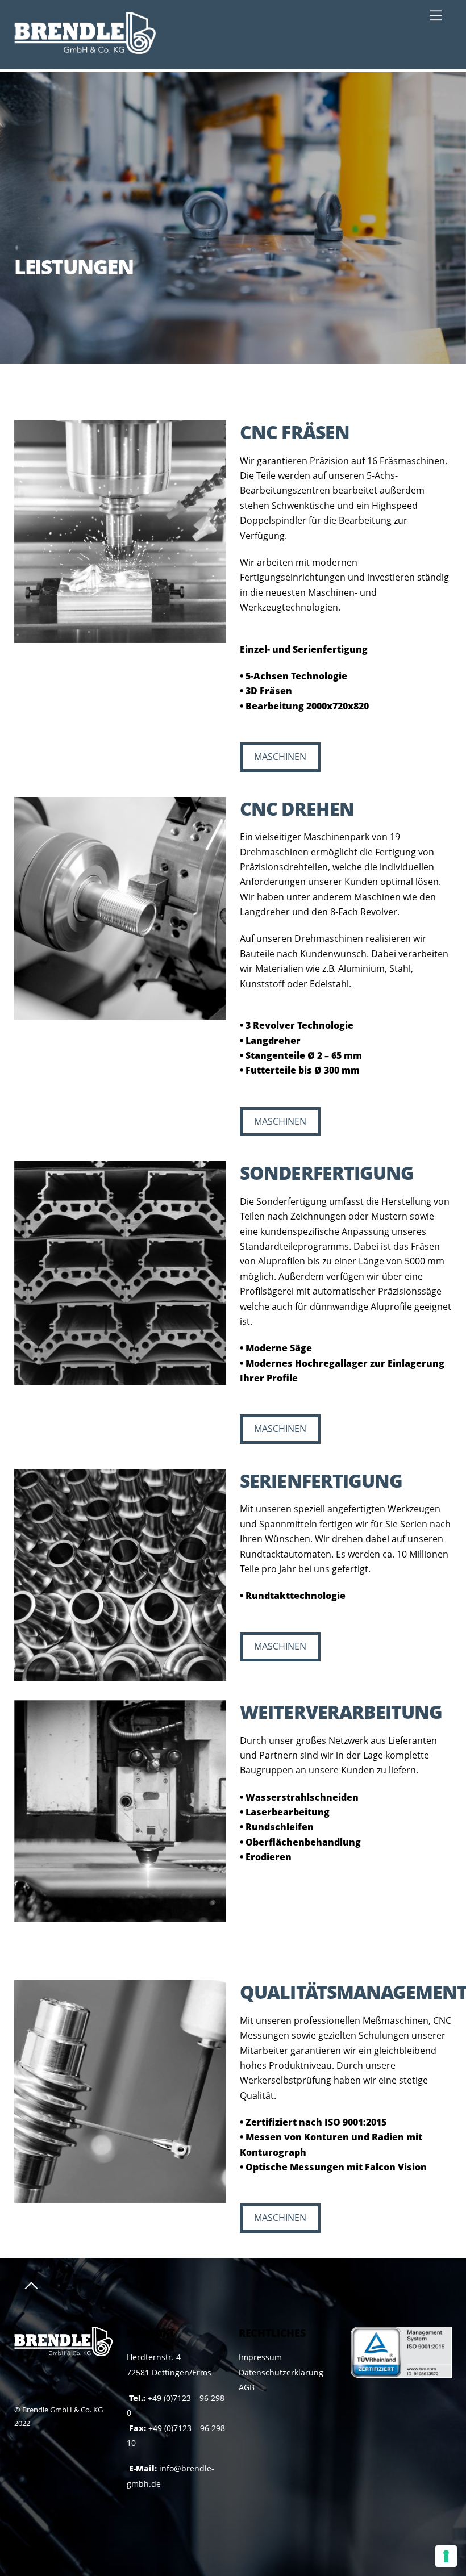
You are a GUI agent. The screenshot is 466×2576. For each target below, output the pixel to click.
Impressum (260, 2357)
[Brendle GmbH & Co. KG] (85, 49)
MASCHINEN (280, 757)
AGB (247, 2387)
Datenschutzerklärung (281, 2372)
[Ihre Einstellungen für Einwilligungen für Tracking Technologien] (446, 2556)
